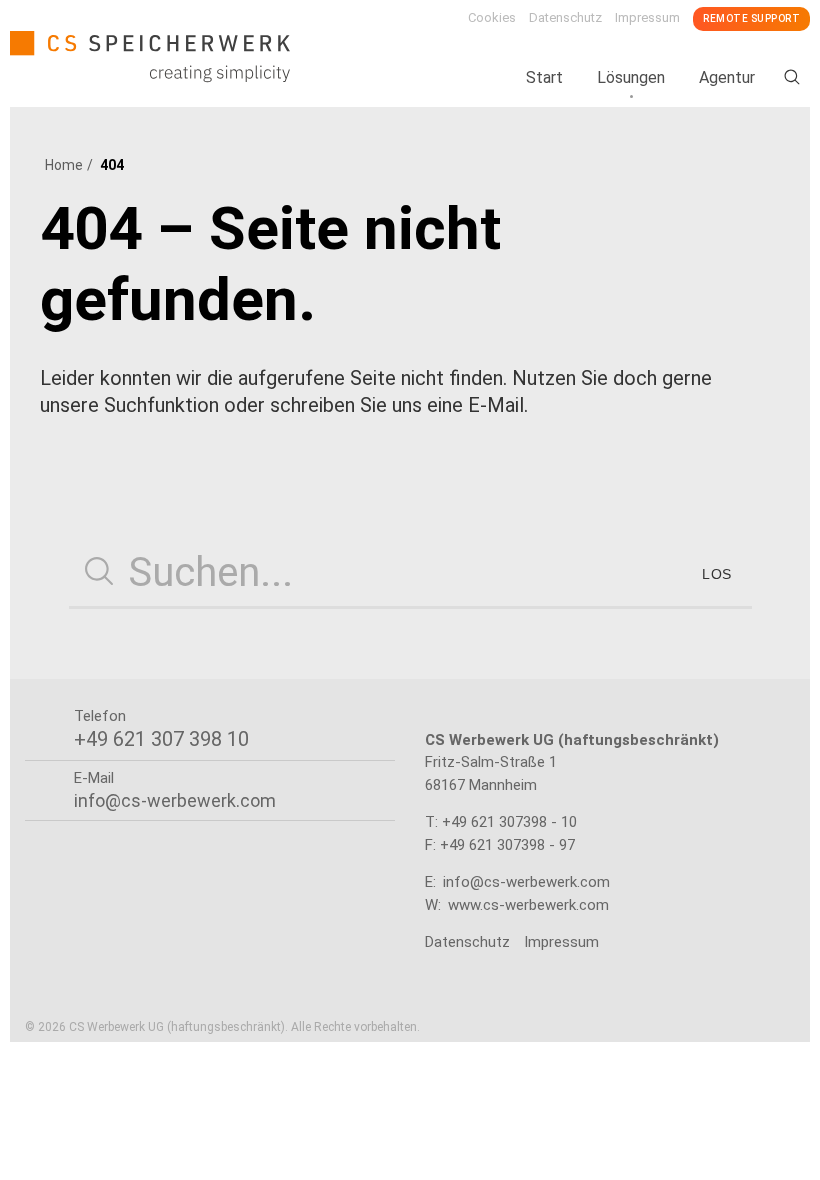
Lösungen (631, 77)
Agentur (727, 77)
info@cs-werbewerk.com (526, 882)
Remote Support (751, 18)
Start (544, 77)
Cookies (492, 17)
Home (64, 165)
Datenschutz (565, 17)
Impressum (647, 17)
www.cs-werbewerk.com (528, 905)
